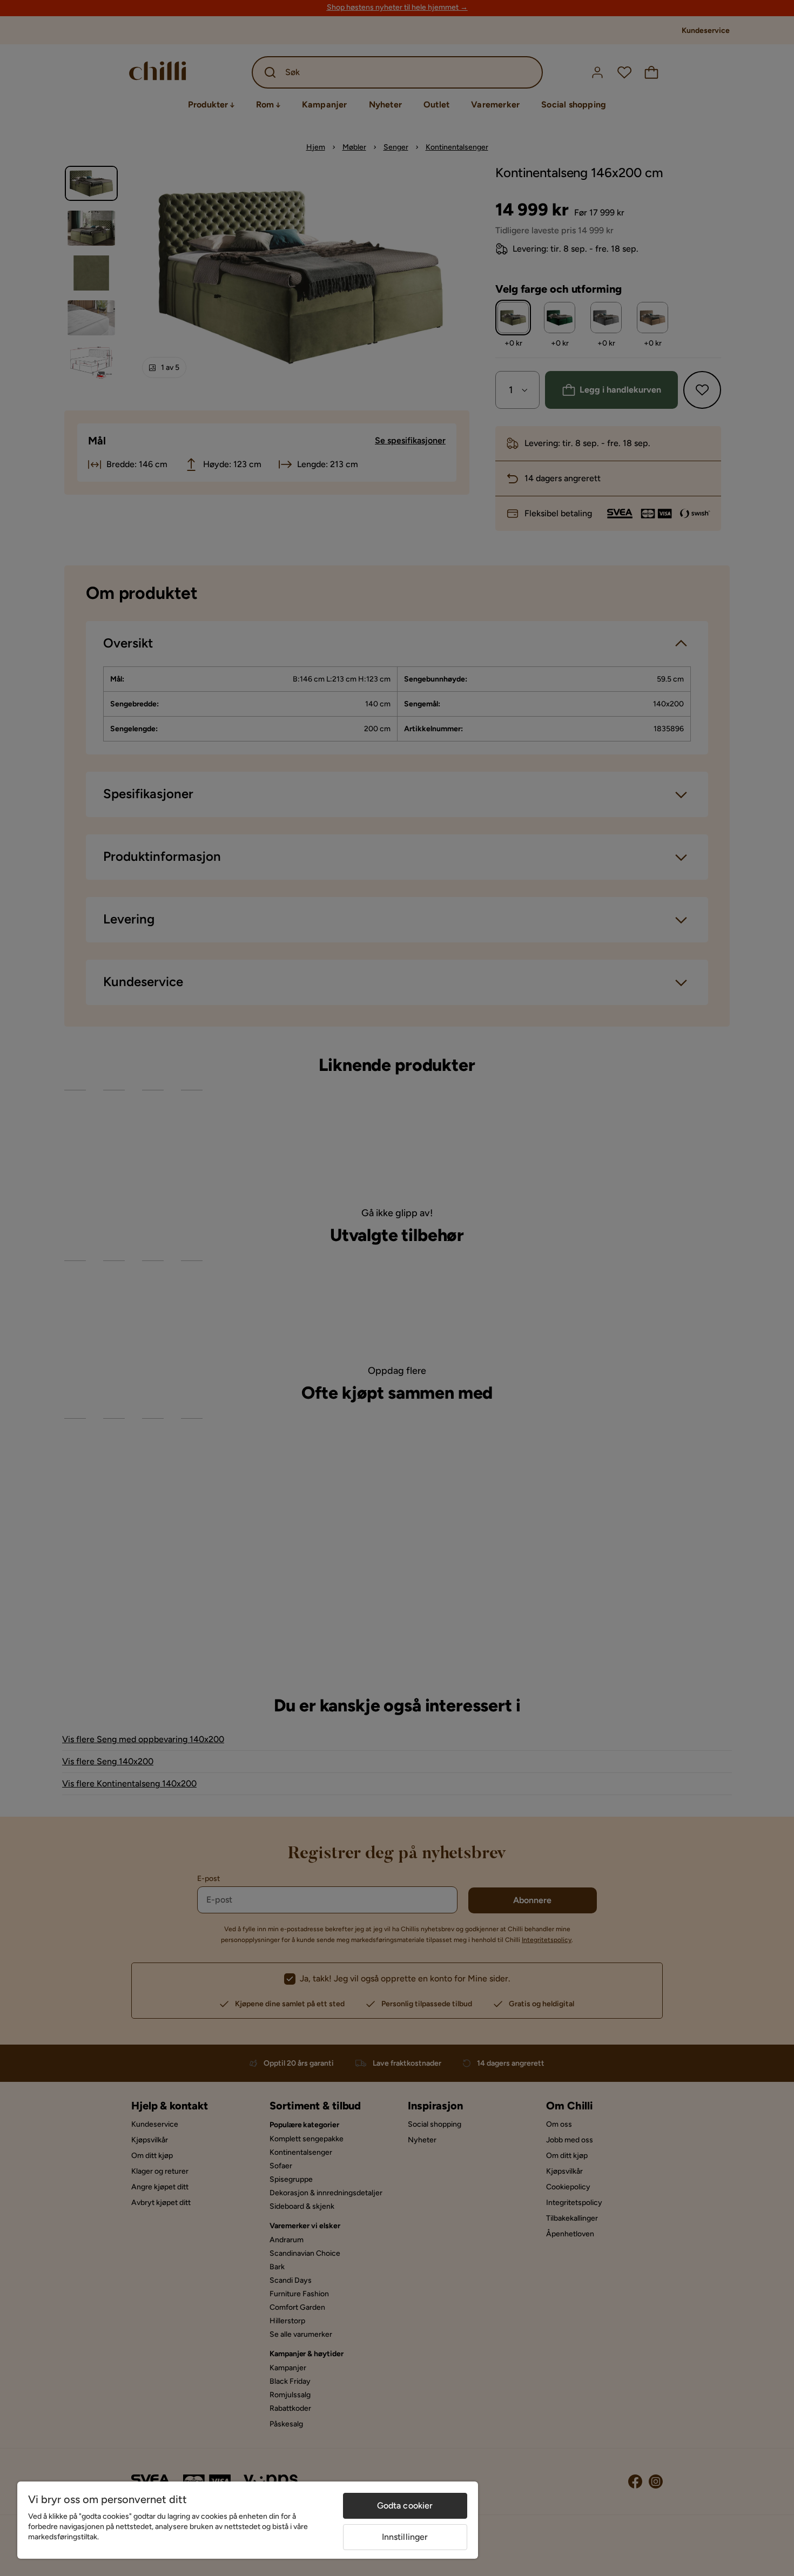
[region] (248, 2520)
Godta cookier (405, 2506)
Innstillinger (405, 2537)
